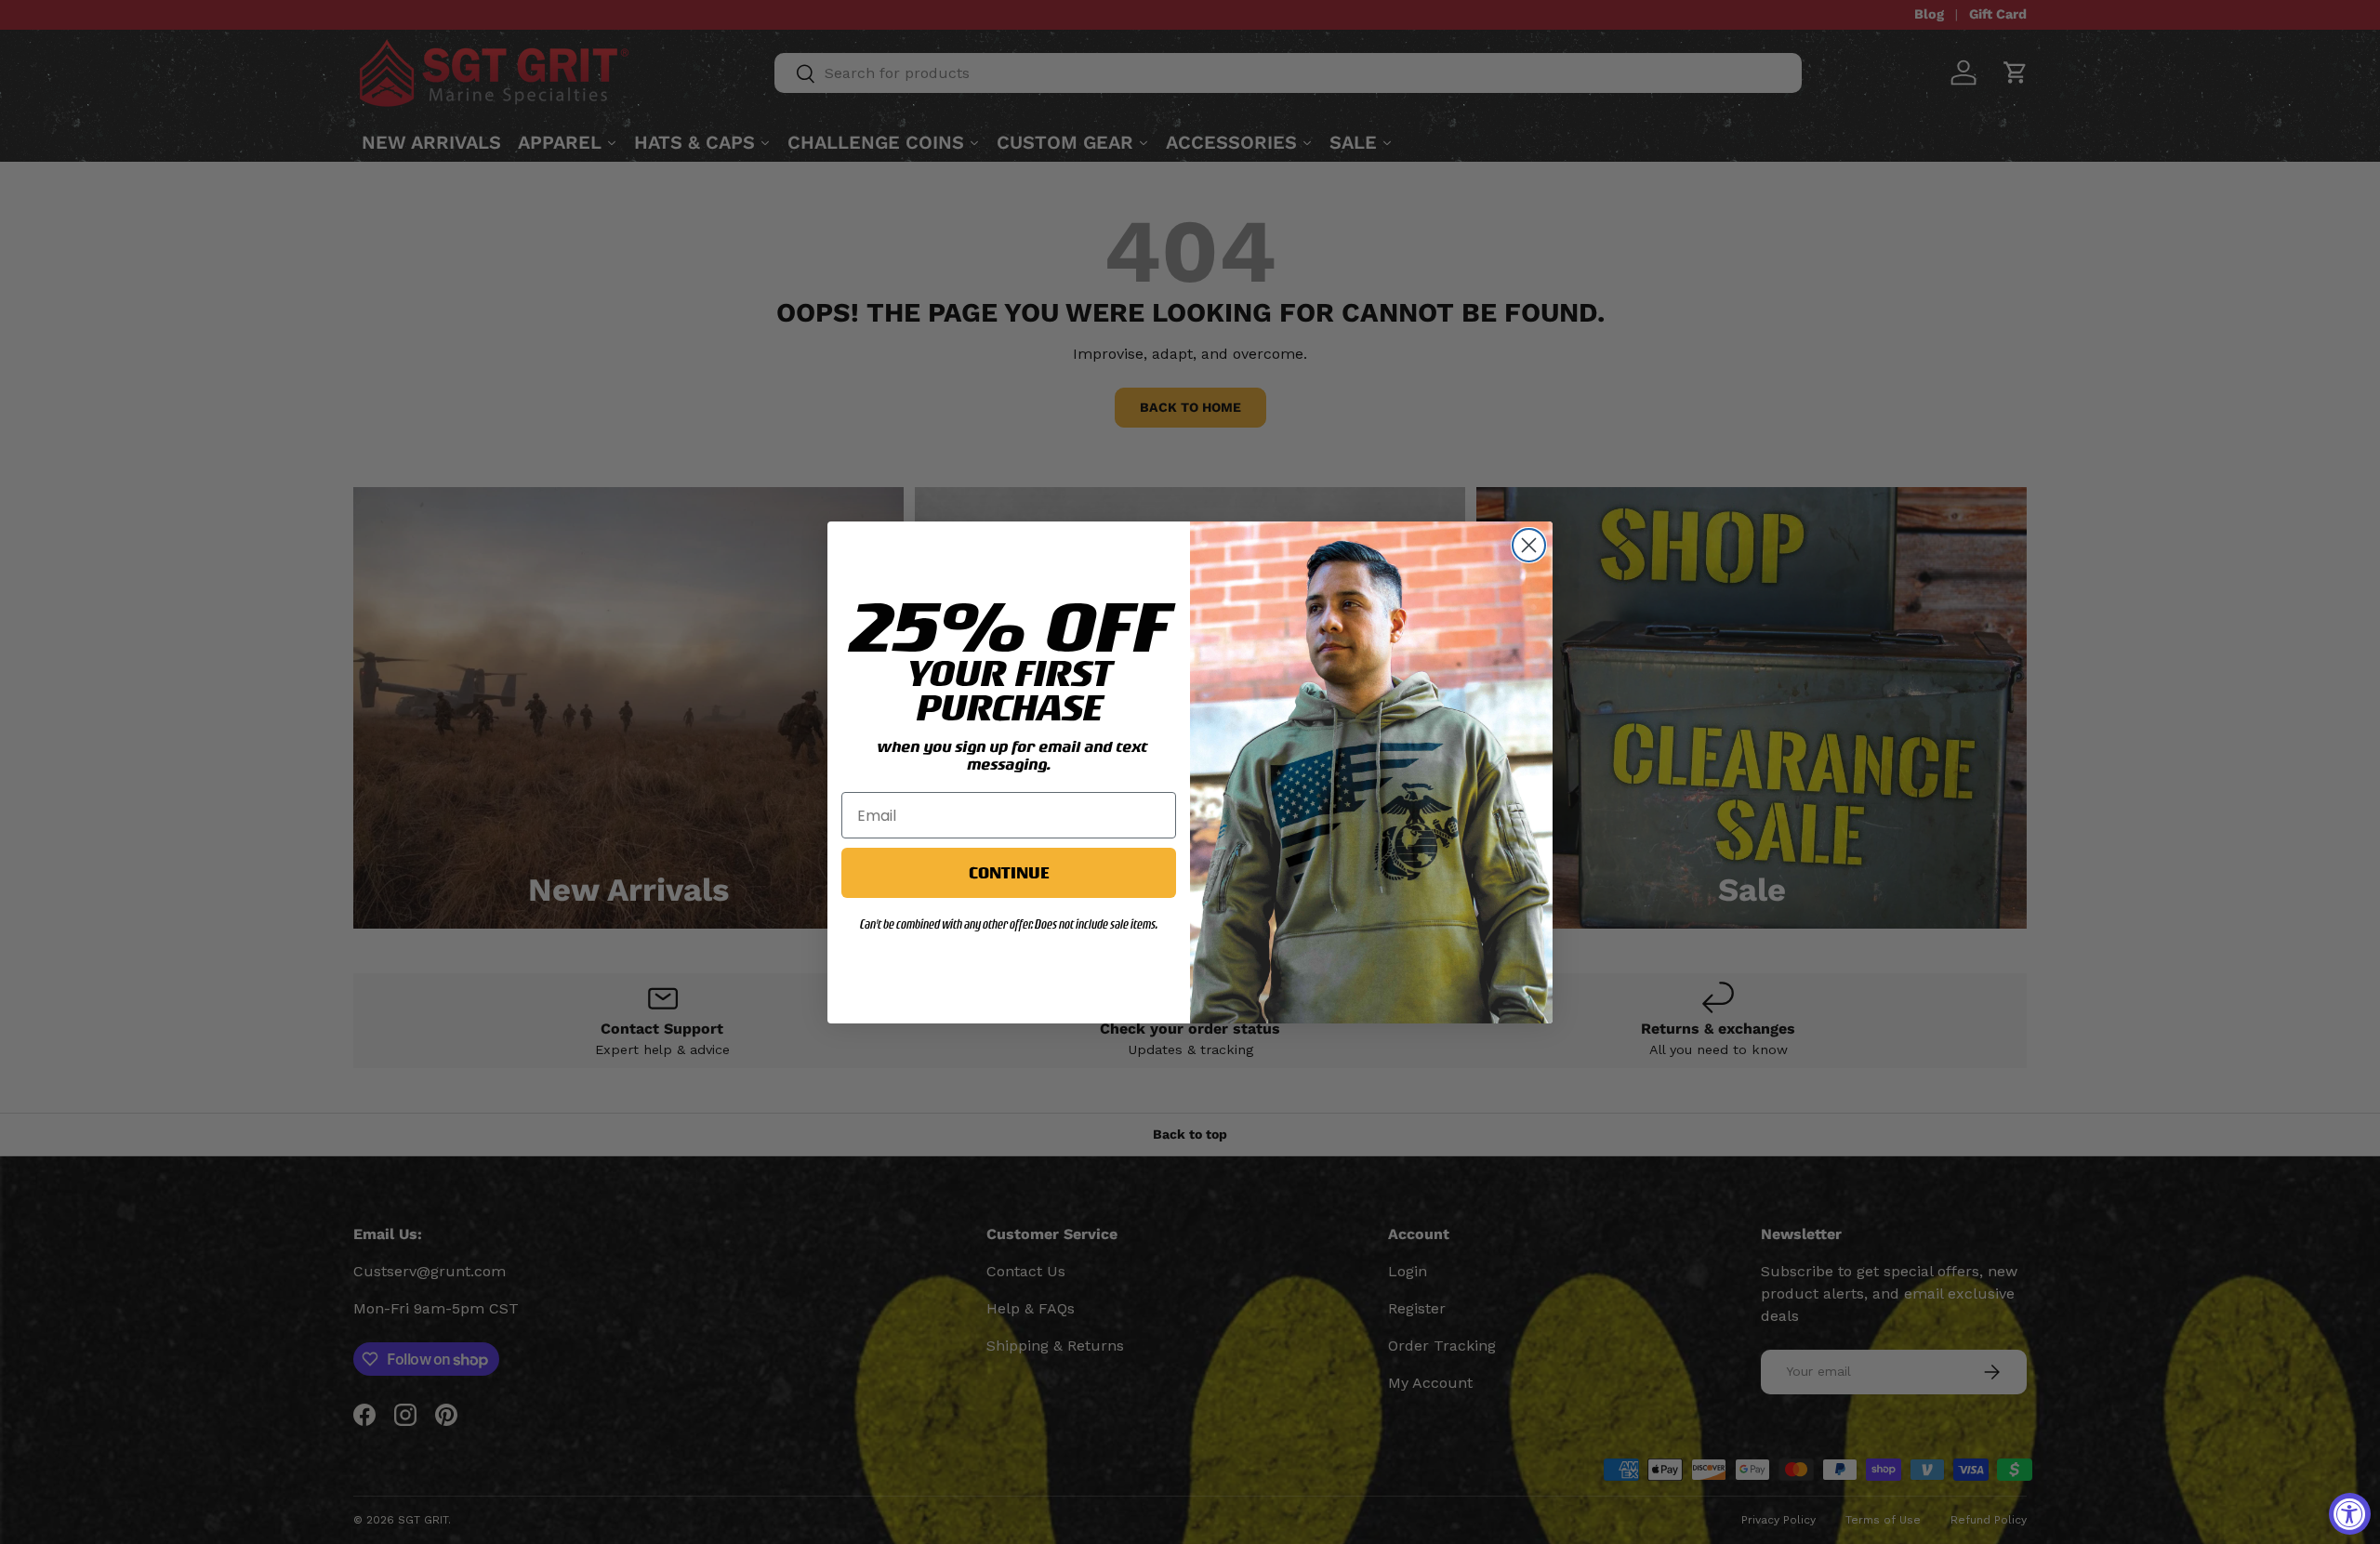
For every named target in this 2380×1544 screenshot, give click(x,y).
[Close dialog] (1529, 545)
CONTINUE (1009, 872)
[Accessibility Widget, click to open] (2350, 1514)
